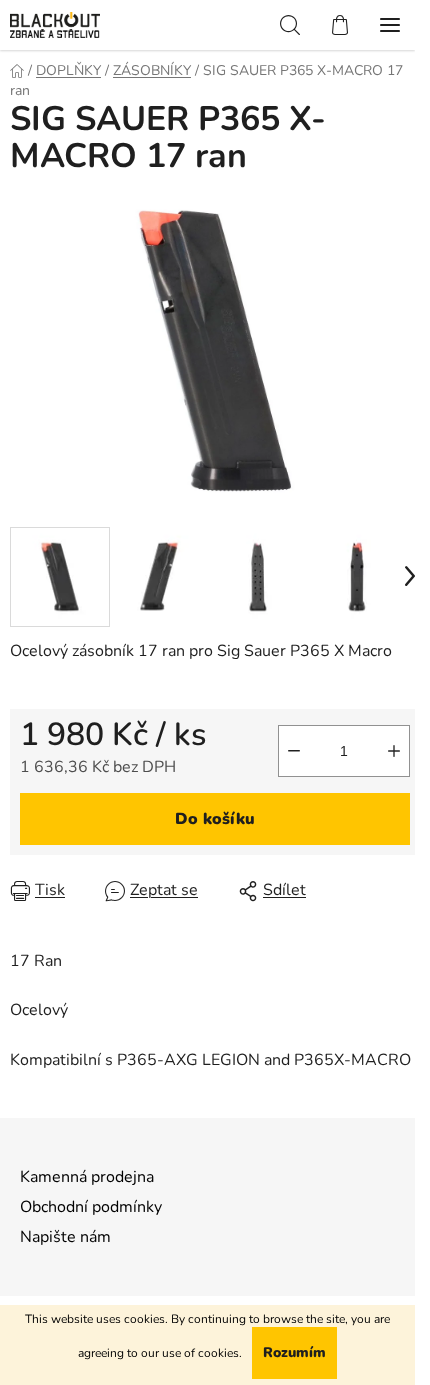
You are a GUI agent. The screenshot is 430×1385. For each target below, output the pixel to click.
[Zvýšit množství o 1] (394, 751)
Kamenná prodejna (87, 1177)
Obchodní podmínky (91, 1207)
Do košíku (215, 819)
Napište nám (65, 1237)
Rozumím (294, 1352)
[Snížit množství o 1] (294, 751)
